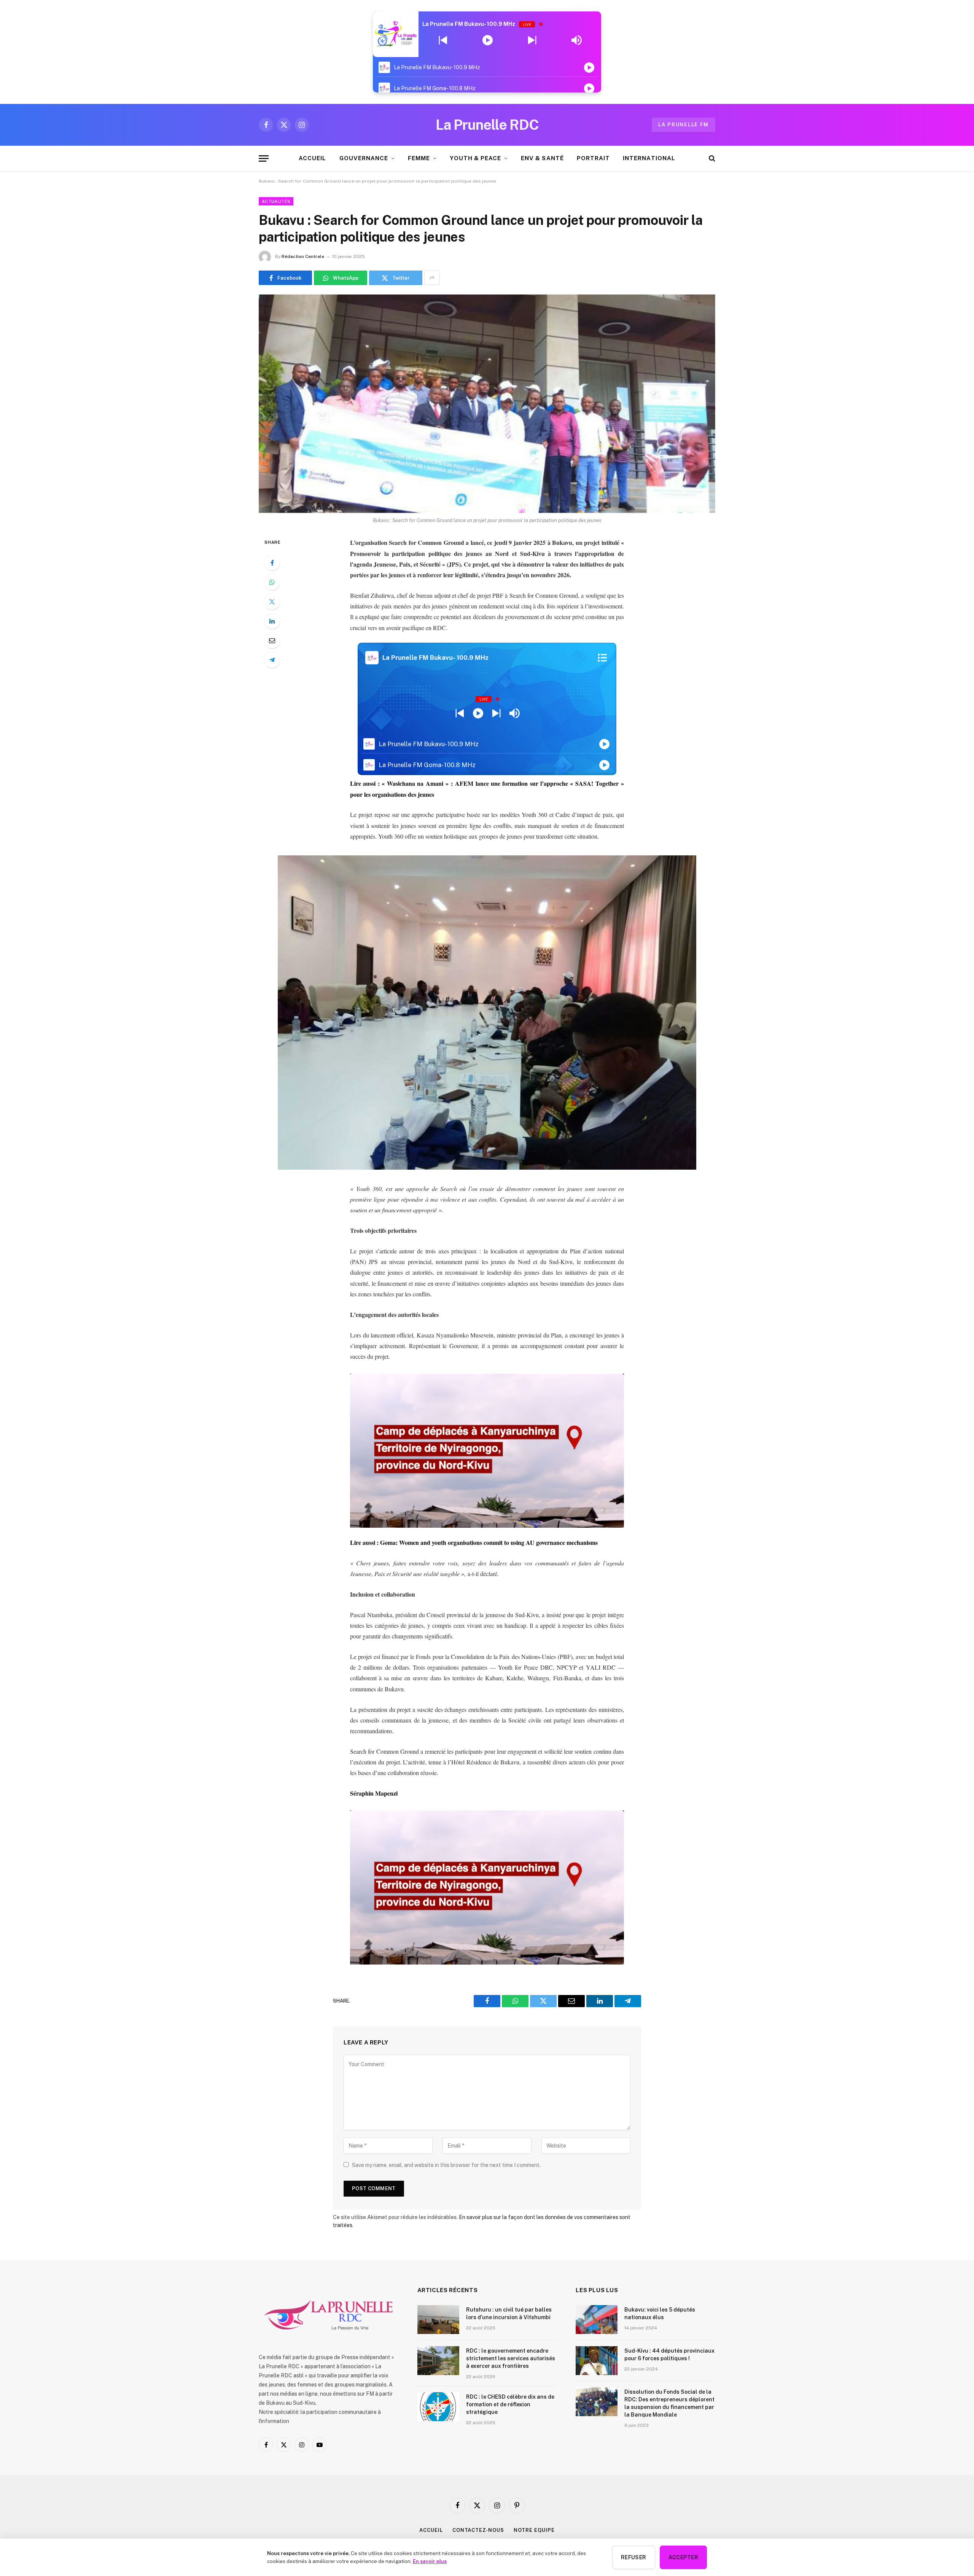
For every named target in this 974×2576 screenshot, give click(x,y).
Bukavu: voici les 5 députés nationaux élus (660, 2313)
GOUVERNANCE (364, 158)
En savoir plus (430, 2561)
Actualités (276, 201)
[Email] (272, 640)
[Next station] (443, 40)
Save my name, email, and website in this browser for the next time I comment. (446, 2165)
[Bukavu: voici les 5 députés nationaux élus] (597, 2320)
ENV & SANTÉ (542, 158)
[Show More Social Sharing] (432, 278)
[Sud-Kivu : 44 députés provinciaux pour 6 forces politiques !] (597, 2361)
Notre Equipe (534, 2530)
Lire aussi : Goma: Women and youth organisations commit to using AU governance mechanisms (474, 1542)
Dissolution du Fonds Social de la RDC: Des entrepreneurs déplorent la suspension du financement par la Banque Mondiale (669, 2403)
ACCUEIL (312, 158)
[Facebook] (272, 563)
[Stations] (602, 658)
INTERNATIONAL (649, 158)
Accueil (431, 2530)
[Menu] (264, 158)
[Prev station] (532, 40)
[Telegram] (272, 660)
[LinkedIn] (272, 621)
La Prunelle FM (684, 125)
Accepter (683, 2557)
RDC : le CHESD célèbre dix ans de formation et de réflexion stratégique (510, 2404)
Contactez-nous (478, 2530)
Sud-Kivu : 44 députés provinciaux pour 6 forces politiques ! (669, 2355)
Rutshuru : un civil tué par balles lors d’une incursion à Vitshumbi (509, 2313)
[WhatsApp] (272, 582)
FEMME (419, 158)
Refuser (634, 2557)
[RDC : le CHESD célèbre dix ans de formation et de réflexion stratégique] (438, 2407)
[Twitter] (272, 602)
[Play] (488, 40)
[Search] (711, 158)
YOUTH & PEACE (475, 158)
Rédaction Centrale (303, 256)
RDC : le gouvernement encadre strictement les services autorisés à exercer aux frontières (511, 2358)
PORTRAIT (593, 158)
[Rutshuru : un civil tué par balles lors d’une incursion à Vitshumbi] (438, 2320)
